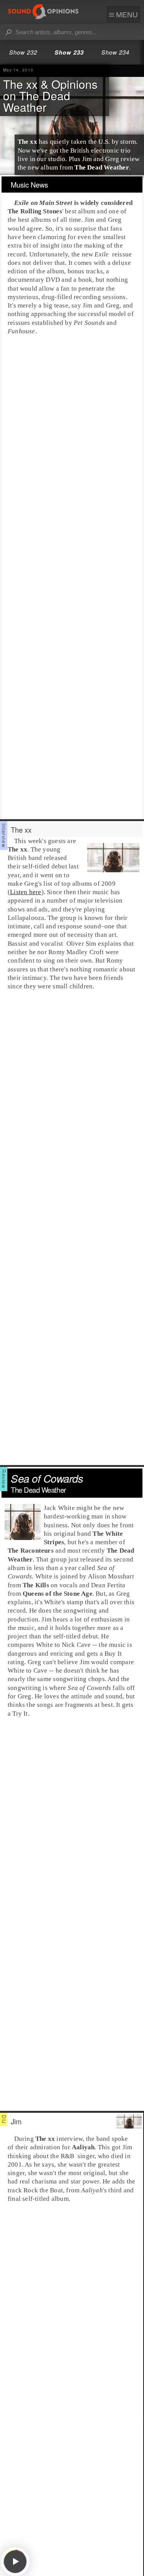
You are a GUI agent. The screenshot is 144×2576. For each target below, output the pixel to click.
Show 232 (23, 52)
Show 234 (115, 52)
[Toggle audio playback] (15, 2562)
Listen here (26, 892)
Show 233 (69, 52)
